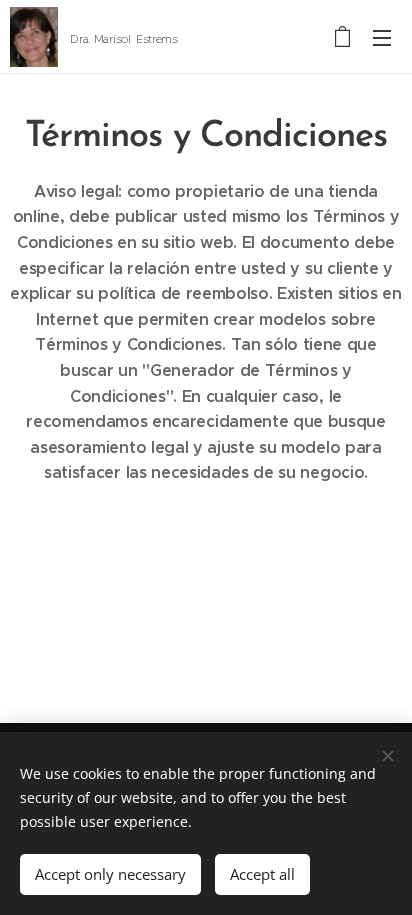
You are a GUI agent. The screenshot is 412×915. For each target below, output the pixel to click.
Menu (382, 37)
